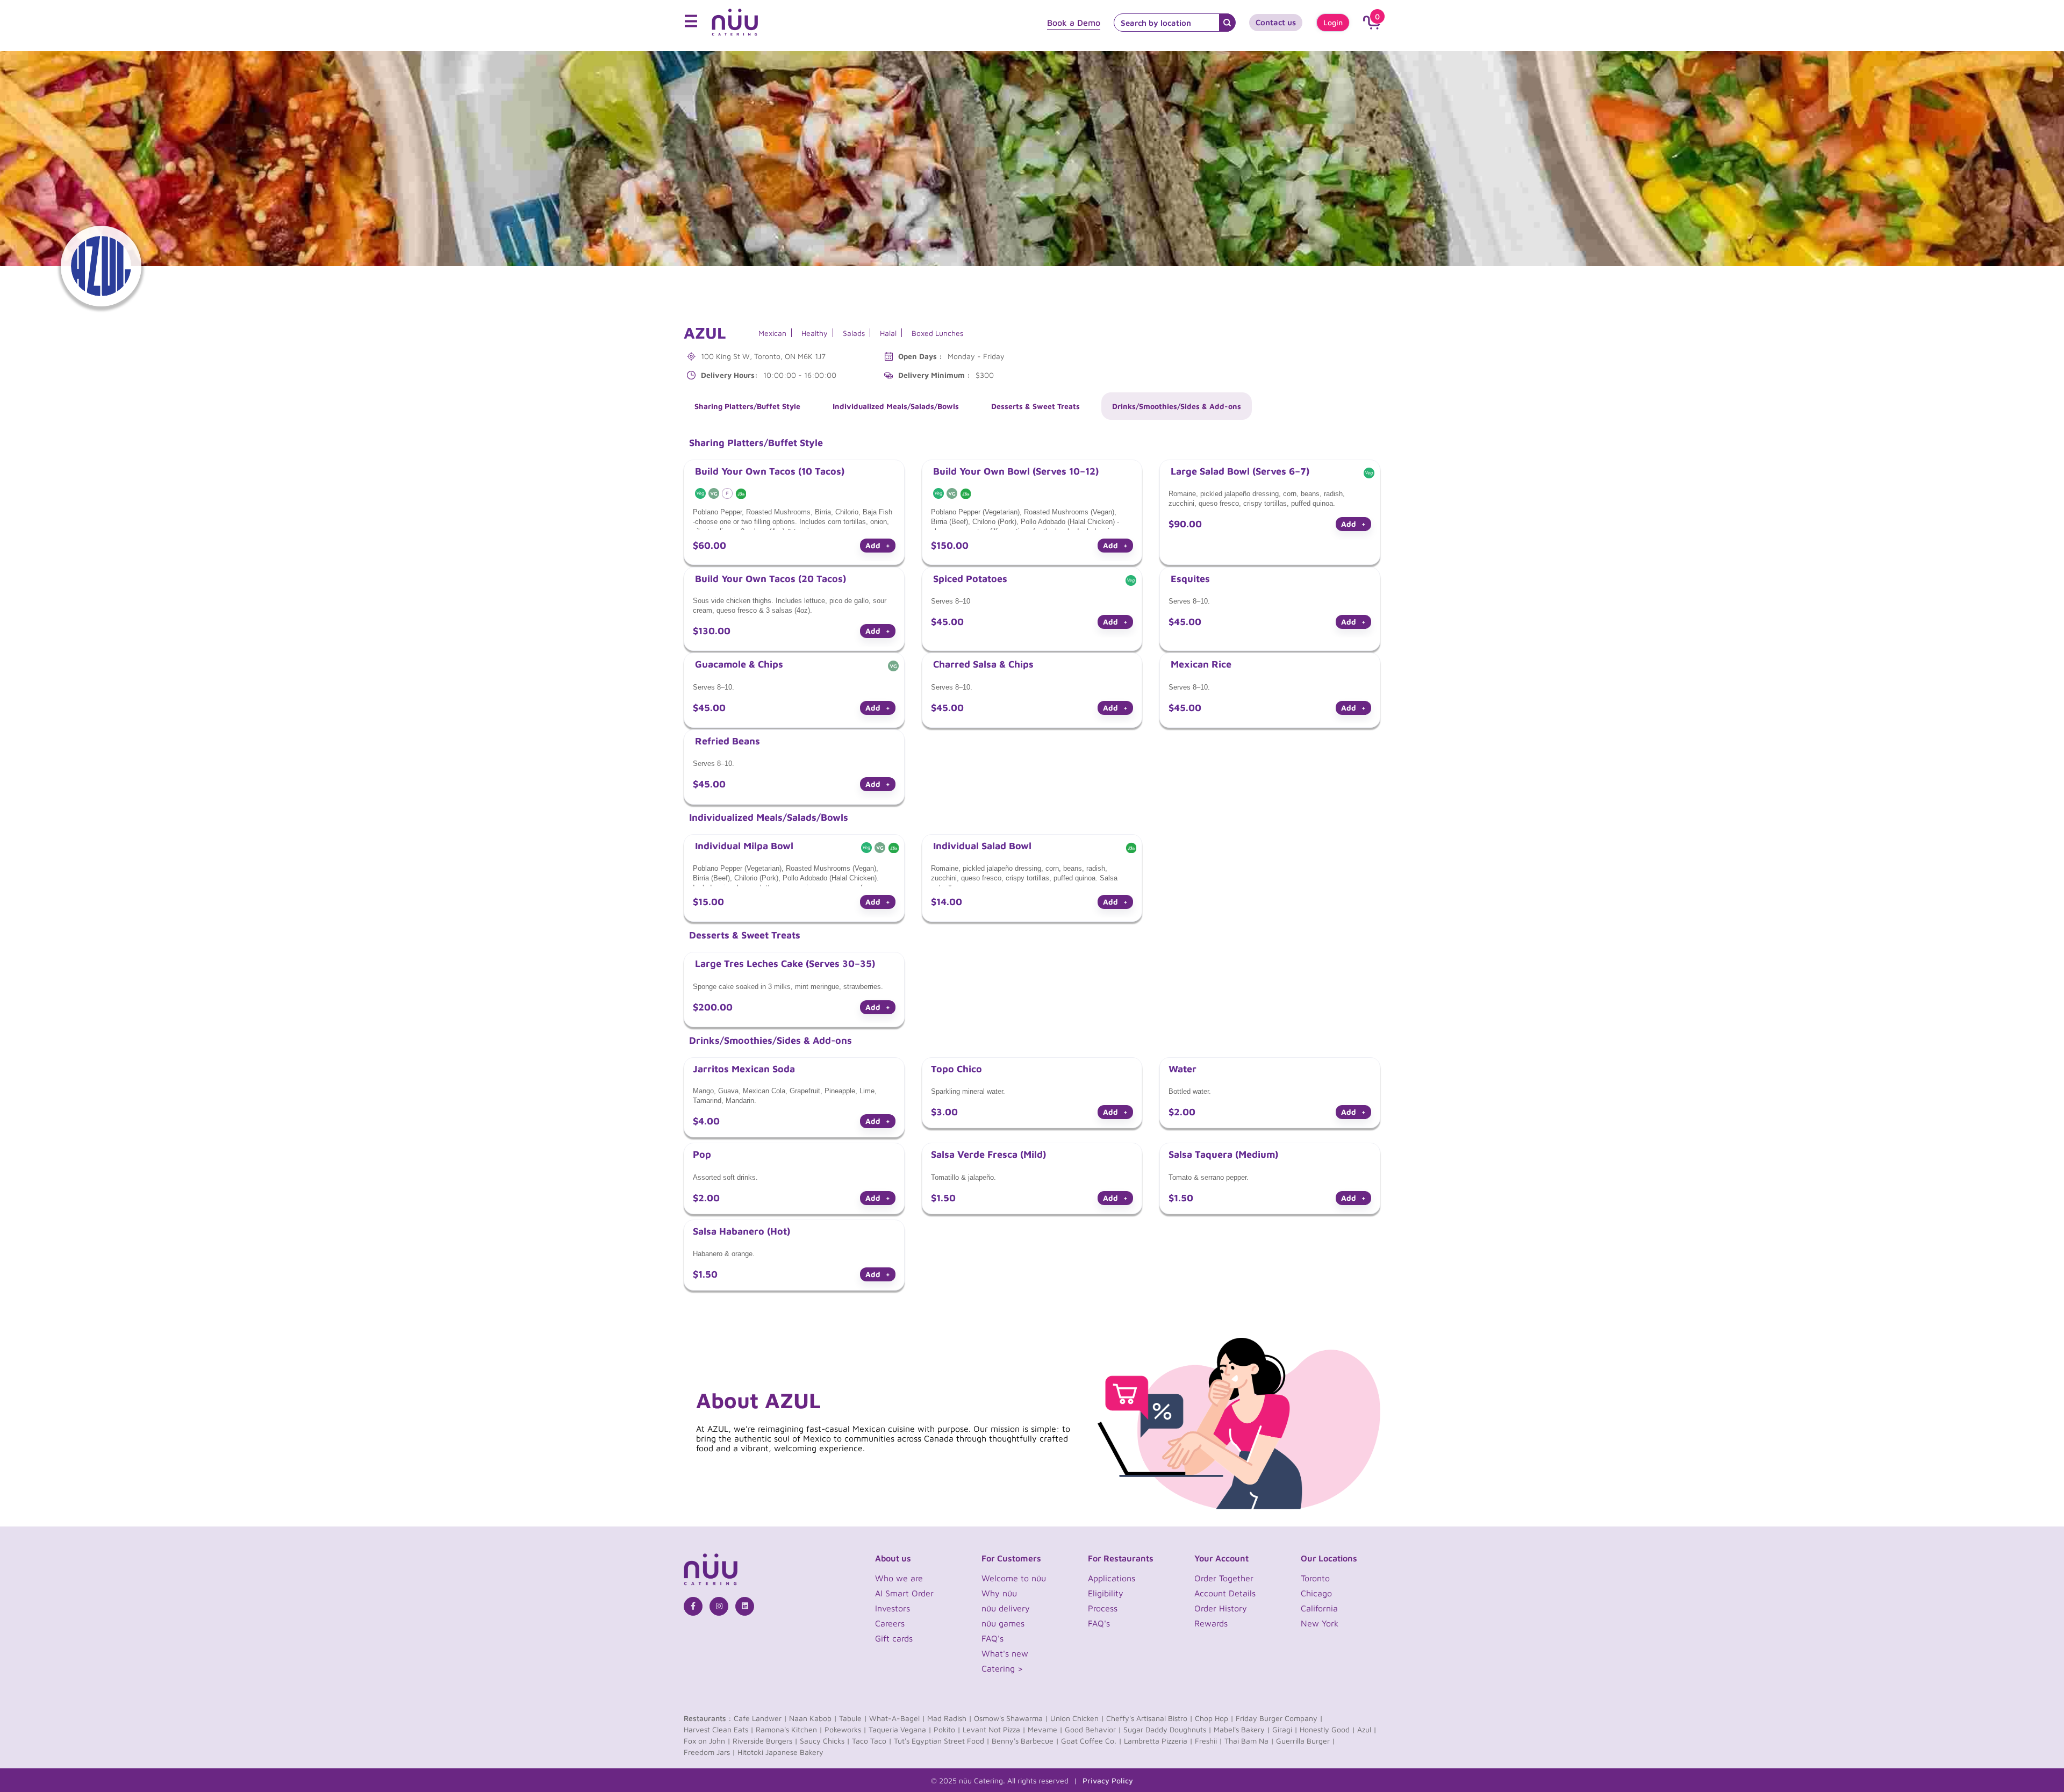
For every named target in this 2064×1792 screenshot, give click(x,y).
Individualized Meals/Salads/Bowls (896, 406)
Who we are (899, 1578)
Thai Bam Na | (1249, 1741)
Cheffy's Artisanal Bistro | (1149, 1718)
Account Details (1225, 1593)
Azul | (1367, 1729)
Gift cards (894, 1638)
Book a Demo (1074, 23)
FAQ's (992, 1638)
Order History (1221, 1608)
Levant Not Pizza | (994, 1729)
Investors (893, 1608)
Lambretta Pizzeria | (1158, 1741)
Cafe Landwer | (760, 1718)
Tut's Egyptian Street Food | (942, 1741)
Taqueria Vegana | (900, 1729)
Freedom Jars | (709, 1752)
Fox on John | (707, 1741)
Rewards (1211, 1623)
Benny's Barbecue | (1025, 1741)
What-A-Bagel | (897, 1718)
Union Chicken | (1077, 1718)
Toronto (1315, 1578)
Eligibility (1106, 1593)
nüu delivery (1006, 1608)
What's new (1005, 1653)
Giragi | (1285, 1729)
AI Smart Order (904, 1593)
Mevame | (1045, 1729)
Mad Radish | (949, 1718)
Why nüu (999, 1593)
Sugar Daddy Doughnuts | (1167, 1729)
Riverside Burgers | (765, 1741)
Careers (890, 1623)
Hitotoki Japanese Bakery (780, 1752)
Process (1103, 1608)
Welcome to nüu (1014, 1578)
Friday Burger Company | (1279, 1718)
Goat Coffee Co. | (1091, 1741)
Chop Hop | (1214, 1718)
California (1319, 1608)
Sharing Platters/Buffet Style (747, 406)
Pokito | (947, 1729)
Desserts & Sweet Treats (1035, 406)
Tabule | (853, 1718)
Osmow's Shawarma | (1011, 1718)
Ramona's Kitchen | (789, 1729)
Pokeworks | (845, 1729)
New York (1320, 1623)
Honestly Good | (1327, 1729)
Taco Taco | (872, 1741)
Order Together (1224, 1578)
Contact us (1276, 22)
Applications (1112, 1578)
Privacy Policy (1108, 1780)
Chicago (1316, 1593)
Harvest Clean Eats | (719, 1729)
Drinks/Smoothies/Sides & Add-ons (1177, 406)
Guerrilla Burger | (1306, 1741)
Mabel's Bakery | (1242, 1729)
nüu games (1003, 1623)
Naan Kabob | (813, 1718)
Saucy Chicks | (825, 1741)
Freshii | (1209, 1741)
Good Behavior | (1093, 1729)
